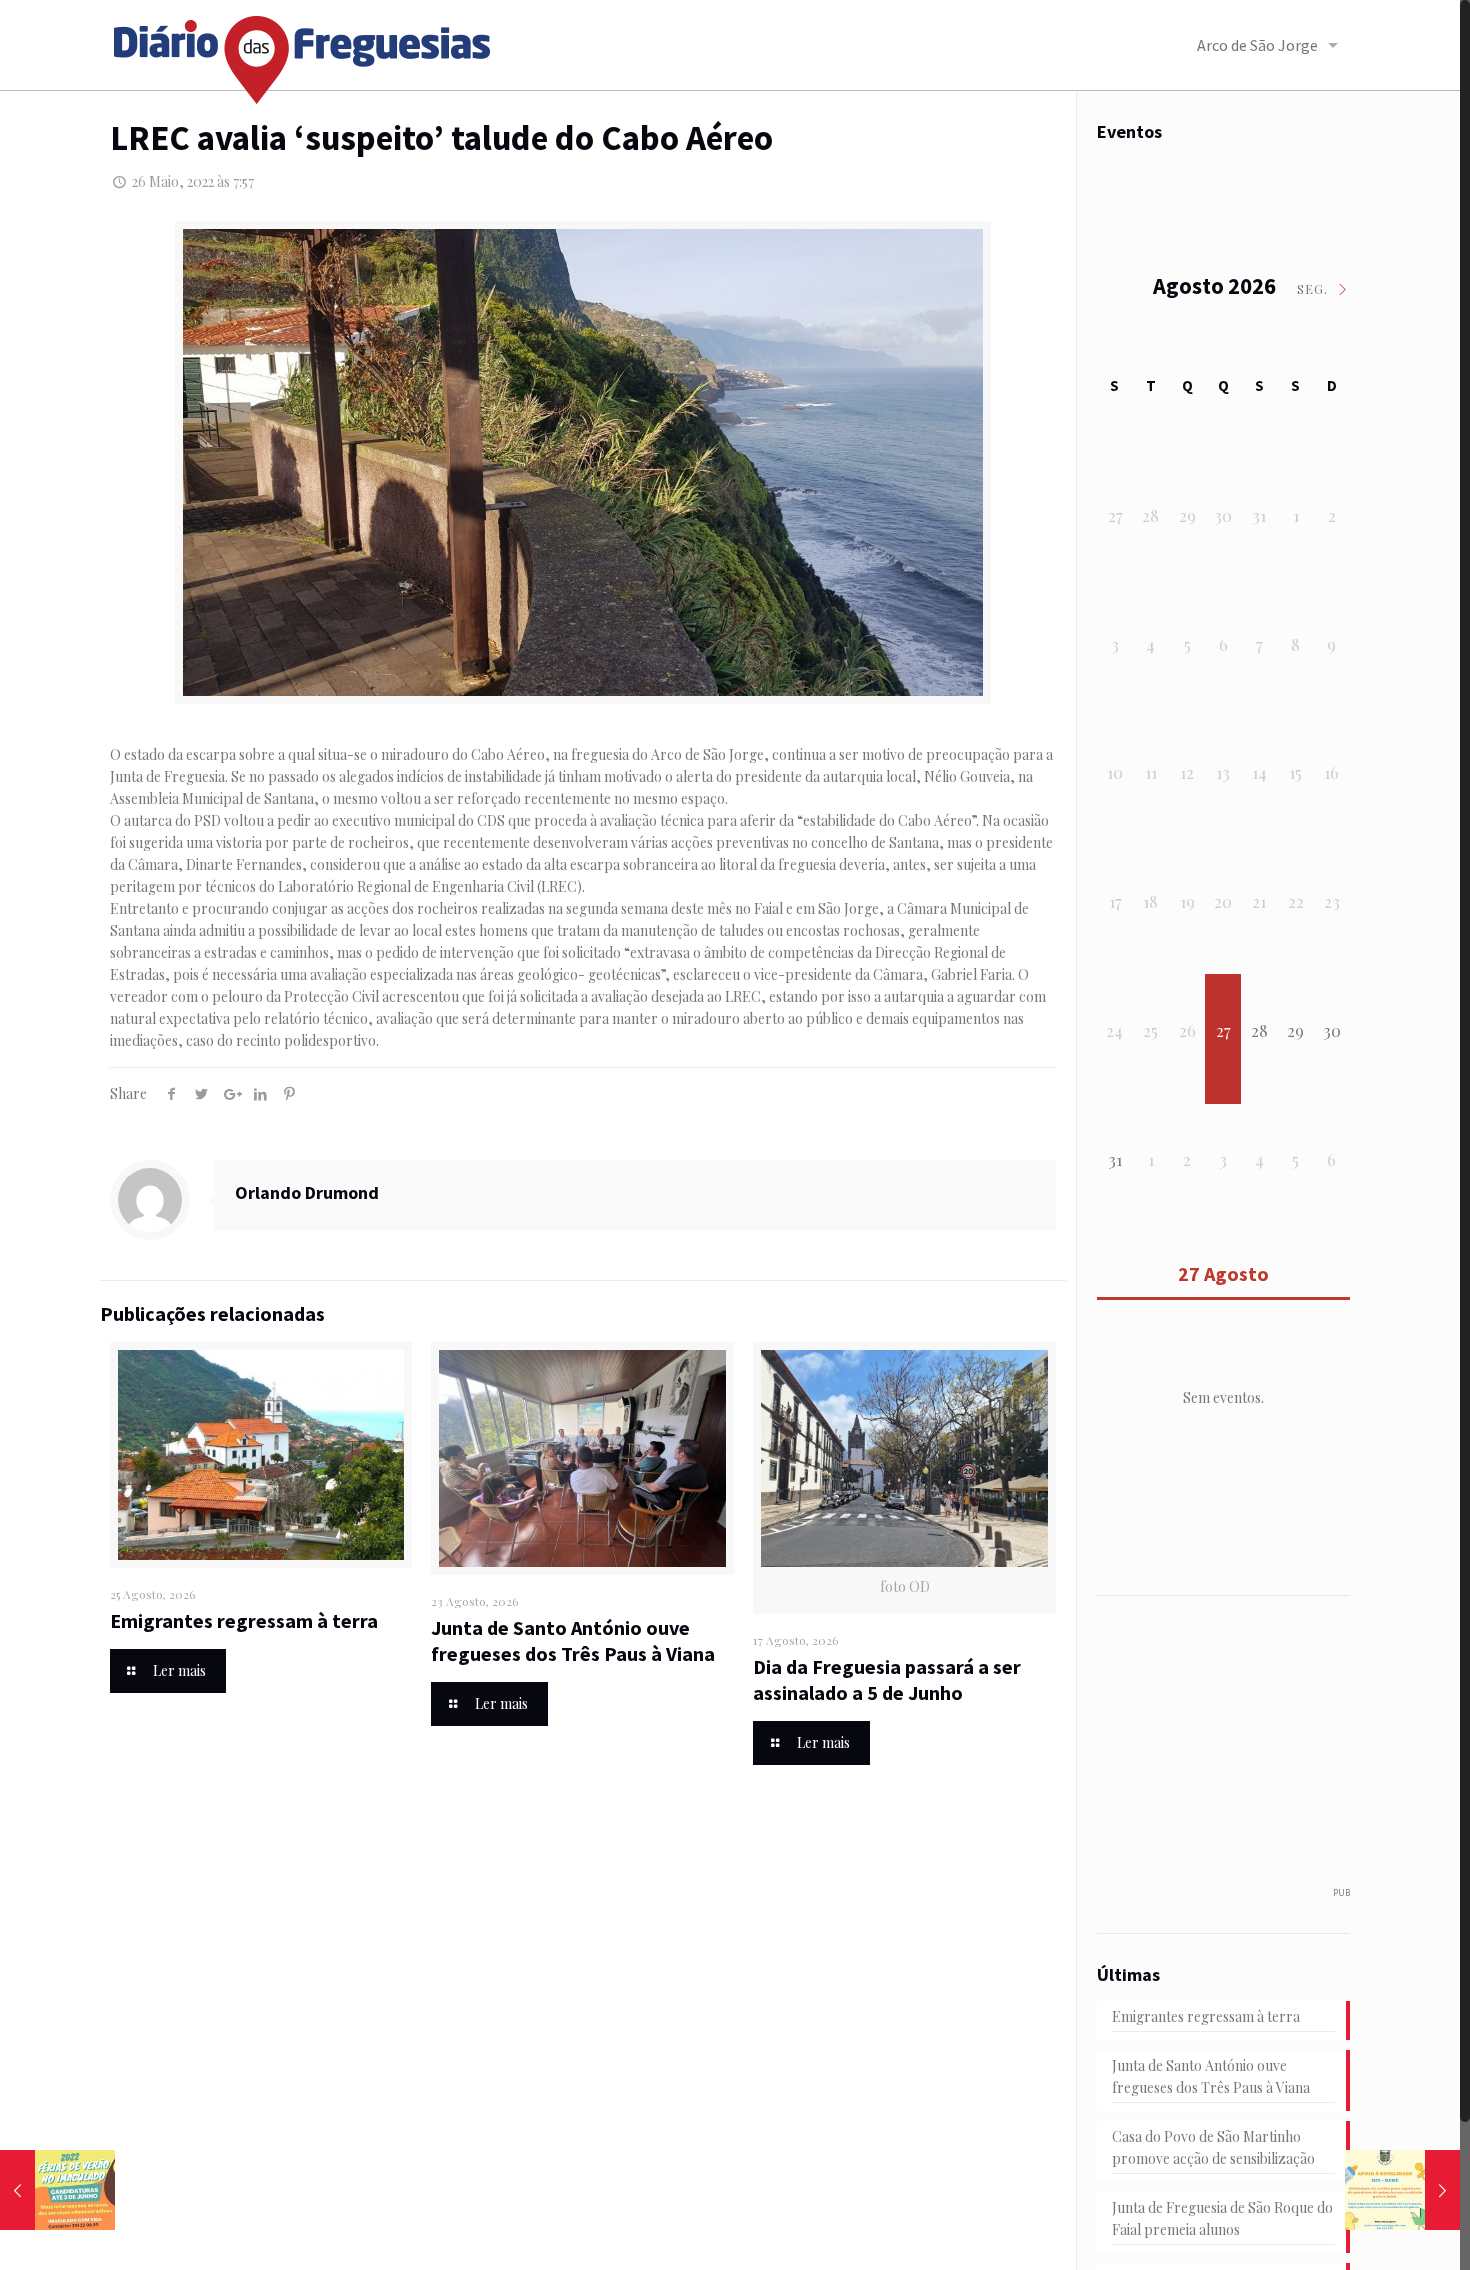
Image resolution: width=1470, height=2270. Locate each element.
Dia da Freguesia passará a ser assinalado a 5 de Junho (887, 1679)
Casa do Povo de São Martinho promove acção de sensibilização (1213, 2147)
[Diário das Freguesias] (303, 52)
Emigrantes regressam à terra (244, 1620)
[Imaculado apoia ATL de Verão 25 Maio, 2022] (57, 2190)
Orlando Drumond (307, 1192)
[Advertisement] (1247, 1751)
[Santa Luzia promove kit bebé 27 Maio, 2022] (1402, 2190)
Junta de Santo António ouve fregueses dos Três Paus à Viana (573, 1640)
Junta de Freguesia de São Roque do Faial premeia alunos (1222, 2218)
